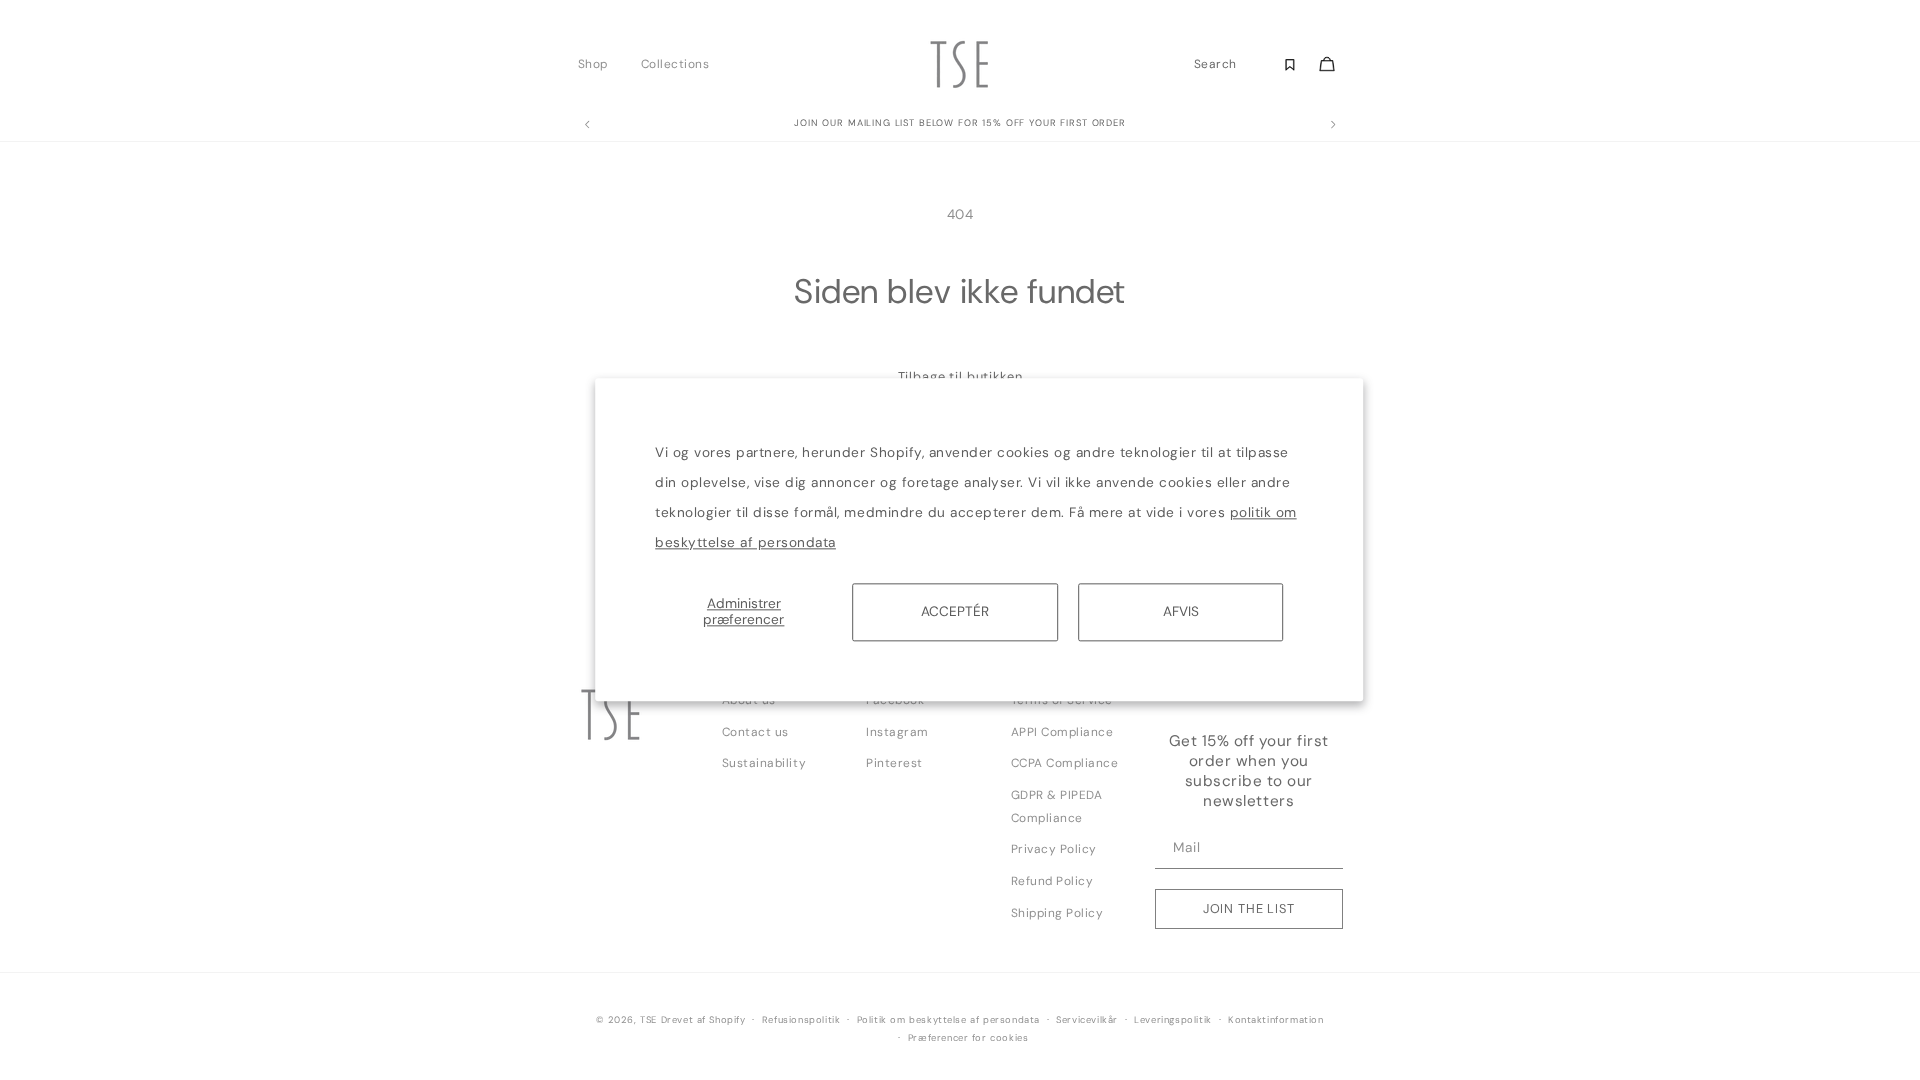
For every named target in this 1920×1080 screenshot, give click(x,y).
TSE (648, 1020)
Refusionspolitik (801, 1020)
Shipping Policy (1057, 913)
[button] (598, 64)
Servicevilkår (1087, 1020)
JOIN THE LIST (1249, 908)
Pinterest (894, 763)
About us (749, 700)
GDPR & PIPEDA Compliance (1057, 806)
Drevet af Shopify (703, 1020)
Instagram (897, 732)
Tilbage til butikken (960, 376)
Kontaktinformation (1276, 1020)
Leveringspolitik (1173, 1020)
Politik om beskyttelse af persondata (948, 1020)
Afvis (1181, 611)
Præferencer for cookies (968, 1038)
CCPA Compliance (1065, 763)
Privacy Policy (1054, 849)
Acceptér (955, 611)
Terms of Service (1062, 700)
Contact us (755, 732)
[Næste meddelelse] (1333, 125)
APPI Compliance (1062, 732)
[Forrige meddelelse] (587, 125)
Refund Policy (1052, 881)
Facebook (895, 700)
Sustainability (764, 763)
